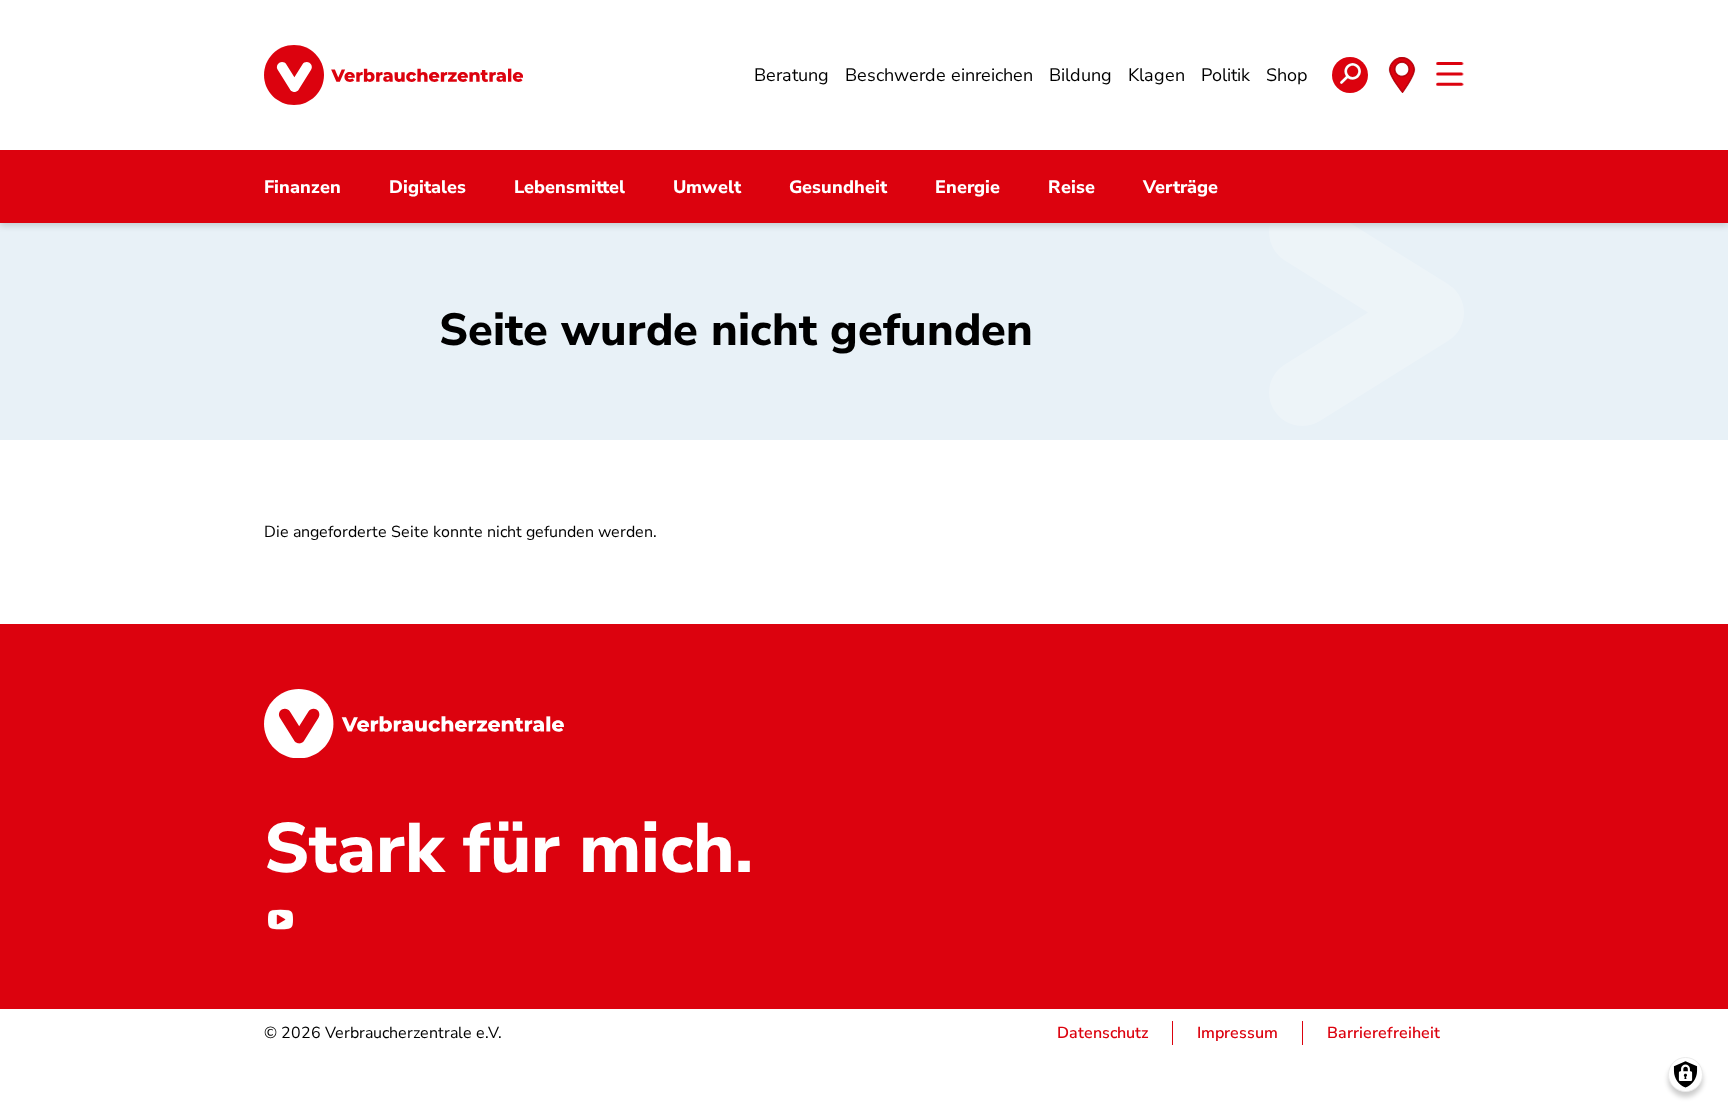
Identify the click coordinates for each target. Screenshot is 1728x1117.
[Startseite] (393, 75)
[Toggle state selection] (1402, 75)
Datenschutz (1102, 1033)
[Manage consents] (1685, 1074)
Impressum (1237, 1033)
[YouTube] (280, 919)
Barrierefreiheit (1383, 1033)
